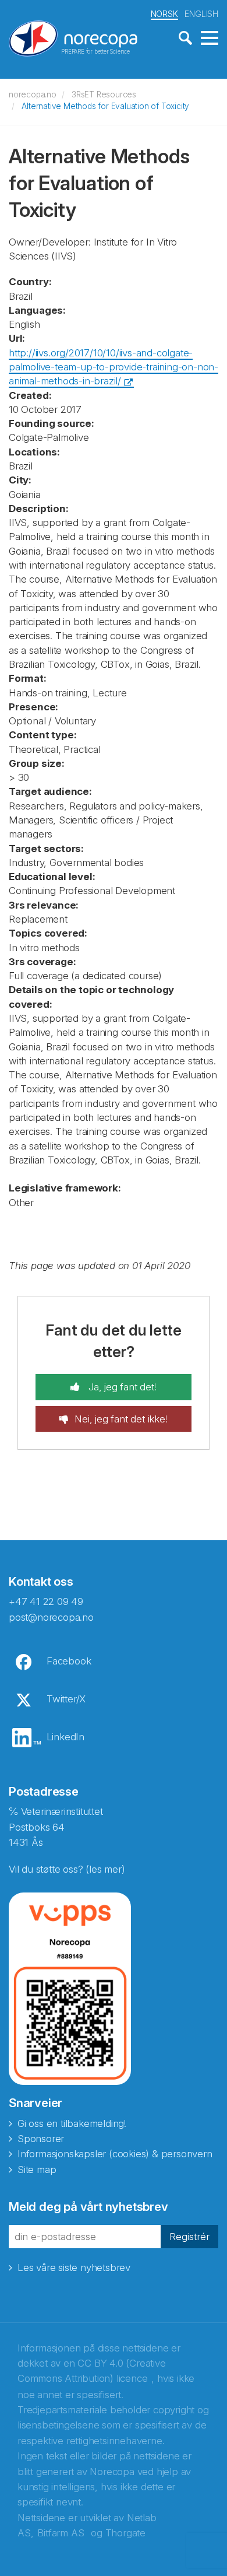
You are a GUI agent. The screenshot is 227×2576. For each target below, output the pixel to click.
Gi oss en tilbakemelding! (72, 2123)
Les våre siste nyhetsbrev (74, 2267)
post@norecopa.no (51, 1617)
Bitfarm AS (61, 2533)
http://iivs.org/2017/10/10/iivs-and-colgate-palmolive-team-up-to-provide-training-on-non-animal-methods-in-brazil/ (114, 367)
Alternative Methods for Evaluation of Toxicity (105, 106)
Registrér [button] (189, 2237)
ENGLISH (201, 14)
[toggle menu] (210, 38)
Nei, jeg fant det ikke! (121, 1419)
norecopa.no (33, 94)
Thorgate (125, 2533)
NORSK (164, 14)
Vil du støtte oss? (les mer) (67, 1869)
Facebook (69, 1661)
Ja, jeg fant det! (121, 1387)
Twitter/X (66, 1699)
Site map (37, 2170)
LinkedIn (65, 1737)
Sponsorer (41, 2139)
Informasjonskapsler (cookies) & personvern (115, 2154)
